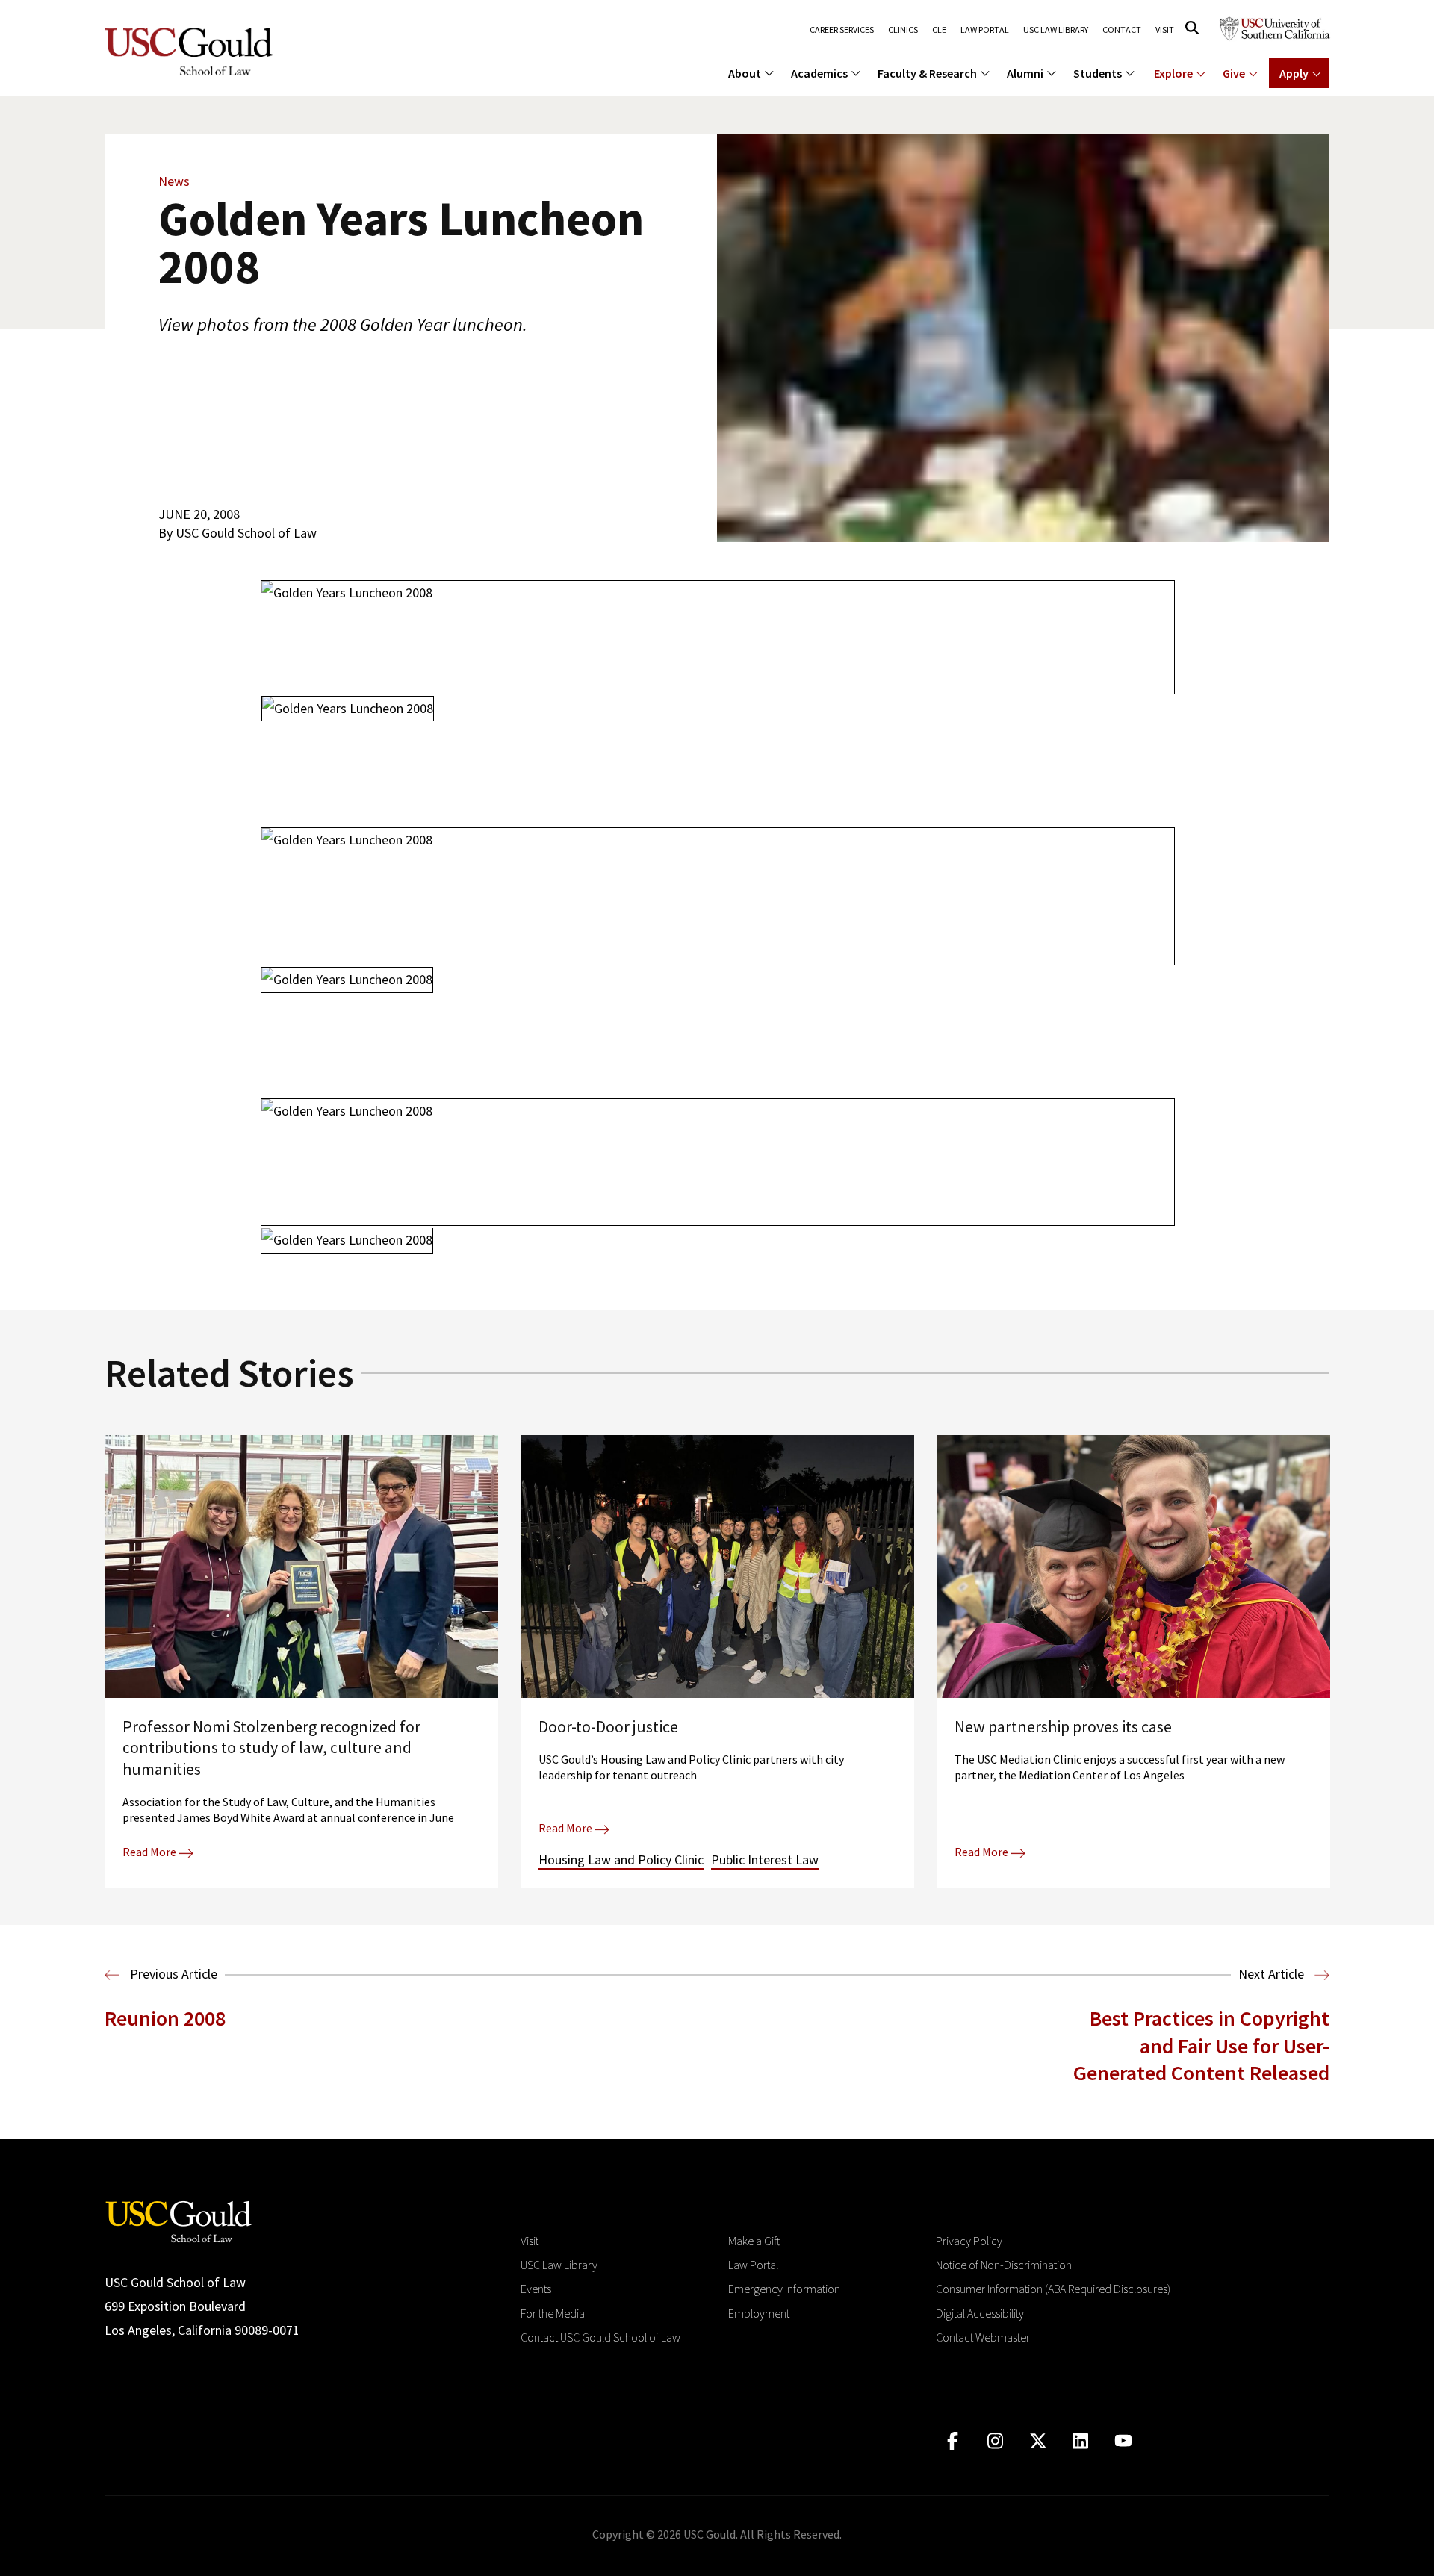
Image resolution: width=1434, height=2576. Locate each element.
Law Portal (985, 30)
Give (1234, 73)
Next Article (1273, 1974)
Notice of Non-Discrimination (1004, 2265)
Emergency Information (784, 2289)
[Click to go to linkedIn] (1080, 2441)
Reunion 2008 (165, 2018)
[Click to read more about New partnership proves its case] (1133, 1661)
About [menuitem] (745, 73)
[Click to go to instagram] (995, 2441)
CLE (939, 30)
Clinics (903, 30)
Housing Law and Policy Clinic (621, 1860)
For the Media (553, 2313)
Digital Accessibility (980, 2313)
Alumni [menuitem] (1025, 73)
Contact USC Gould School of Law (600, 2337)
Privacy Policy (969, 2241)
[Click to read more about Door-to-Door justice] (717, 1661)
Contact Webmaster (983, 2337)
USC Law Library (1056, 30)
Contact (1122, 30)
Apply (1294, 73)
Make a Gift (754, 2241)
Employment (759, 2313)
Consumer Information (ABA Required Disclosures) (1053, 2289)
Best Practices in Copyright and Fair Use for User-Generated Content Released (1201, 2045)
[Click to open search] (1192, 28)
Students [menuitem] (1098, 73)
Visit (1165, 30)
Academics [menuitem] (819, 73)
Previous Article (172, 1974)
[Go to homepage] (179, 2219)
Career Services (842, 30)
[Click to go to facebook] (953, 2441)
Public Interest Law (765, 1860)
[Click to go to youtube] (1123, 2441)
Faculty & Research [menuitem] (927, 73)
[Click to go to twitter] (1038, 2441)
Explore (1173, 73)
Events (536, 2289)
